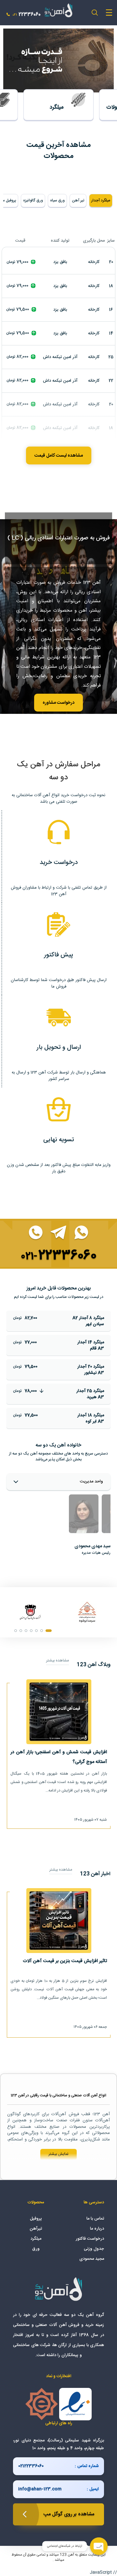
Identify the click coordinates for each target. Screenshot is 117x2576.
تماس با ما (95, 2219)
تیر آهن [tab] (78, 200)
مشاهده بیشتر (58, 1661)
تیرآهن (36, 2229)
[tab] (84, 1514)
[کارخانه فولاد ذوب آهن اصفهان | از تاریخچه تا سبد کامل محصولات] (30, 1612)
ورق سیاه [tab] (57, 200)
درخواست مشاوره (58, 703)
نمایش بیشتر (58, 2154)
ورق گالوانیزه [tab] (33, 200)
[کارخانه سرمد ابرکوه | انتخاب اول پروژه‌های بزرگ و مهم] (87, 1612)
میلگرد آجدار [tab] (101, 200)
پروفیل (36, 2219)
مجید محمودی (92, 2259)
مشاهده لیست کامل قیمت (59, 456)
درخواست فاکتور (90, 2239)
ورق (36, 2249)
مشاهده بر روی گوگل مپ (69, 2514)
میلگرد (36, 2239)
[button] (49, 1631)
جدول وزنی (94, 2249)
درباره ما (97, 2229)
